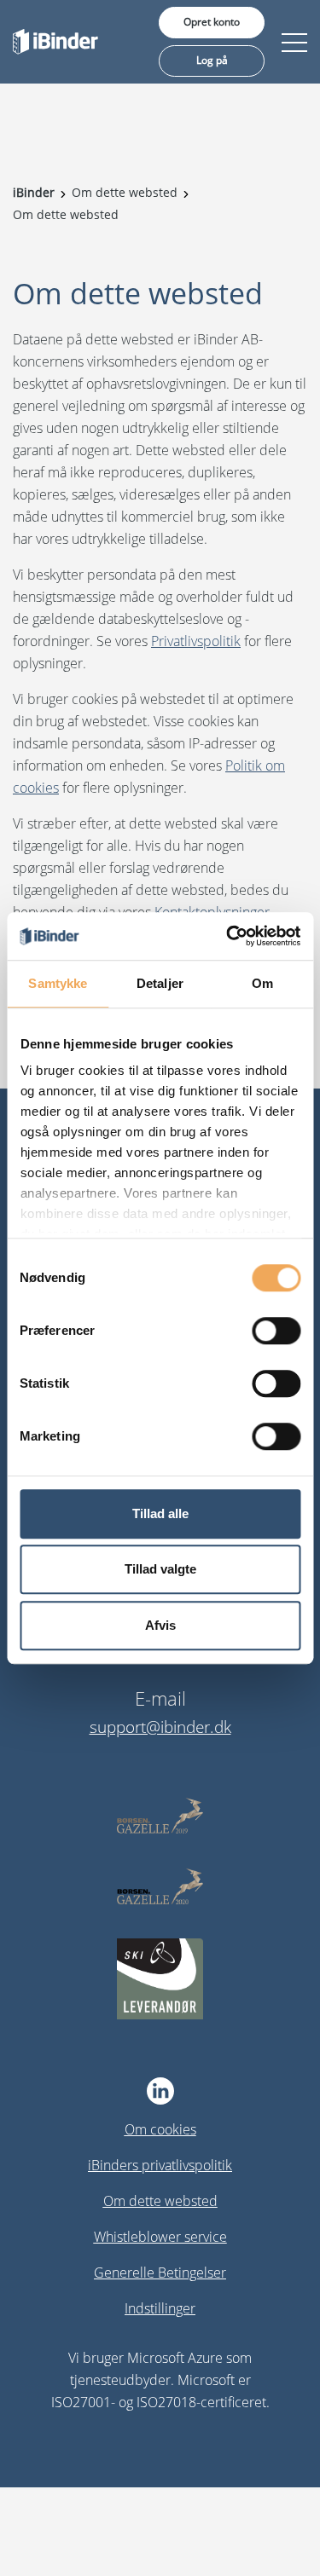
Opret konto (212, 22)
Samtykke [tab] (58, 983)
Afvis (160, 1625)
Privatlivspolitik (196, 641)
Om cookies (160, 2129)
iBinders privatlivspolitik (160, 2165)
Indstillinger (160, 2308)
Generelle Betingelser (160, 2273)
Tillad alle (160, 1513)
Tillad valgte (160, 1569)
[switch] (276, 1331)
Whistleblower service (160, 2237)
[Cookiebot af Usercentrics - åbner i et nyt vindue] (228, 936)
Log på (212, 60)
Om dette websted (160, 2201)
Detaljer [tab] (160, 983)
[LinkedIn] (160, 2091)
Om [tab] (262, 983)
